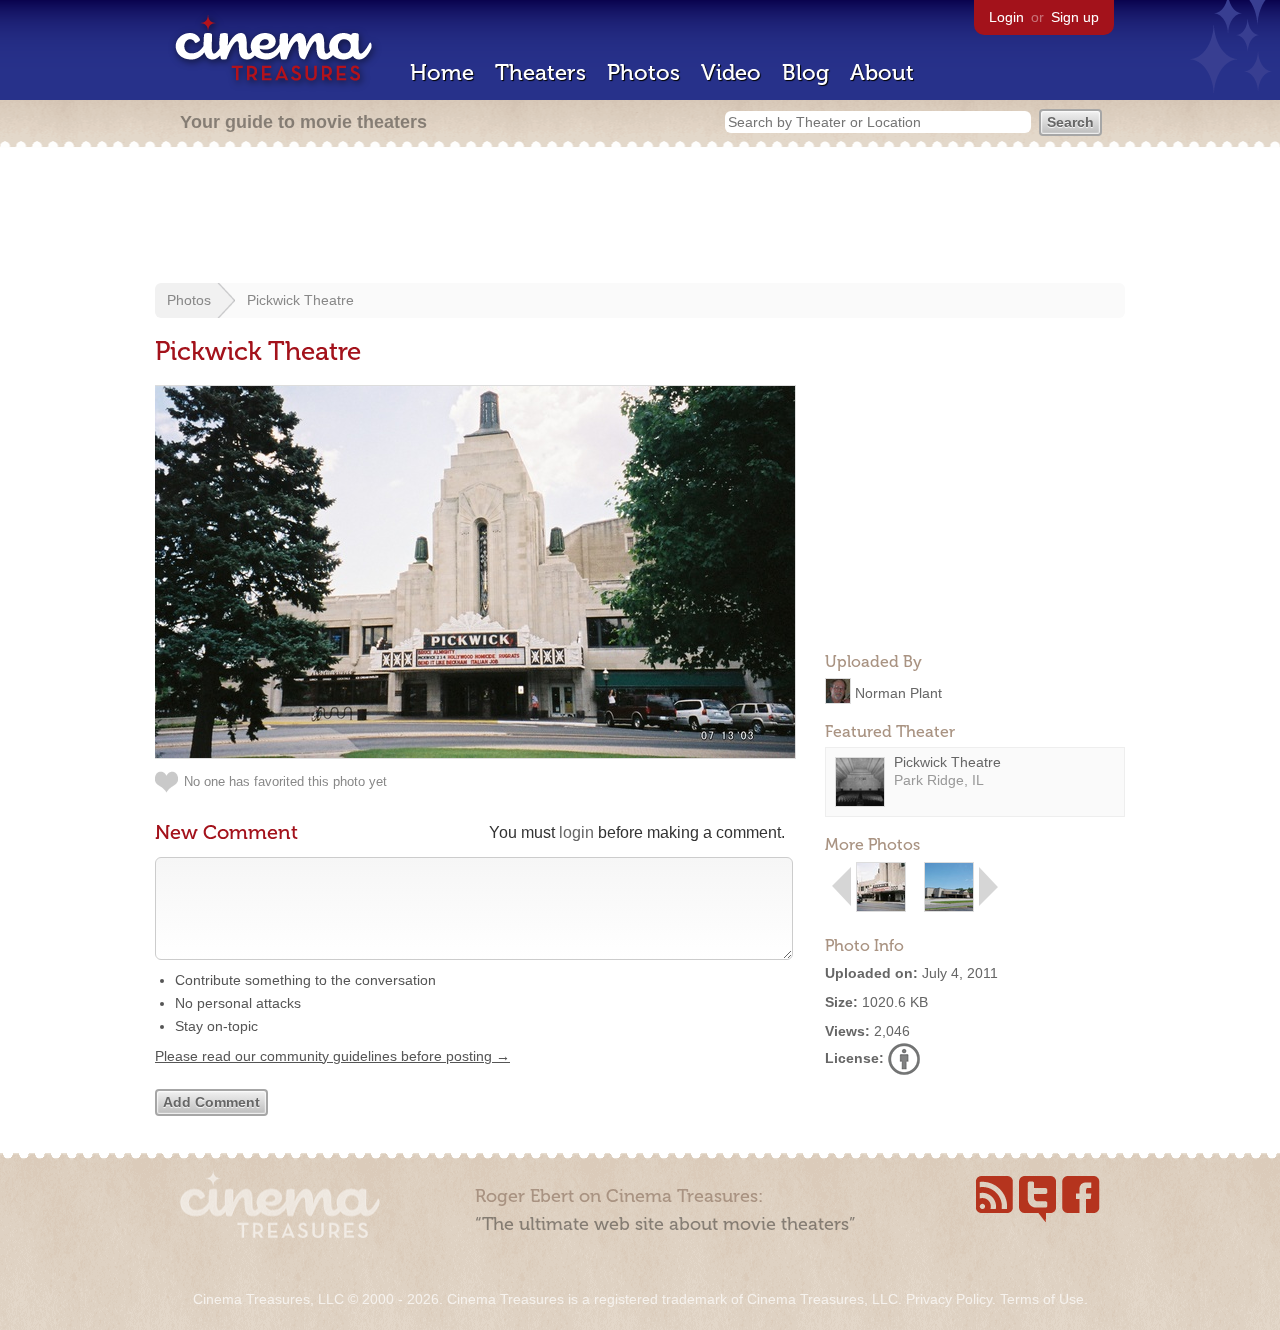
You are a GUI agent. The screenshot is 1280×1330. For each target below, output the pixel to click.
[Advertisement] (640, 217)
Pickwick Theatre (300, 300)
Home (442, 72)
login (576, 832)
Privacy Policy (949, 1299)
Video (731, 72)
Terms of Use (1042, 1299)
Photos (643, 72)
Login (1006, 17)
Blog (805, 72)
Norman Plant (898, 692)
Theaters (540, 72)
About (882, 72)
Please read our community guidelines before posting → (332, 1056)
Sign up (1075, 17)
